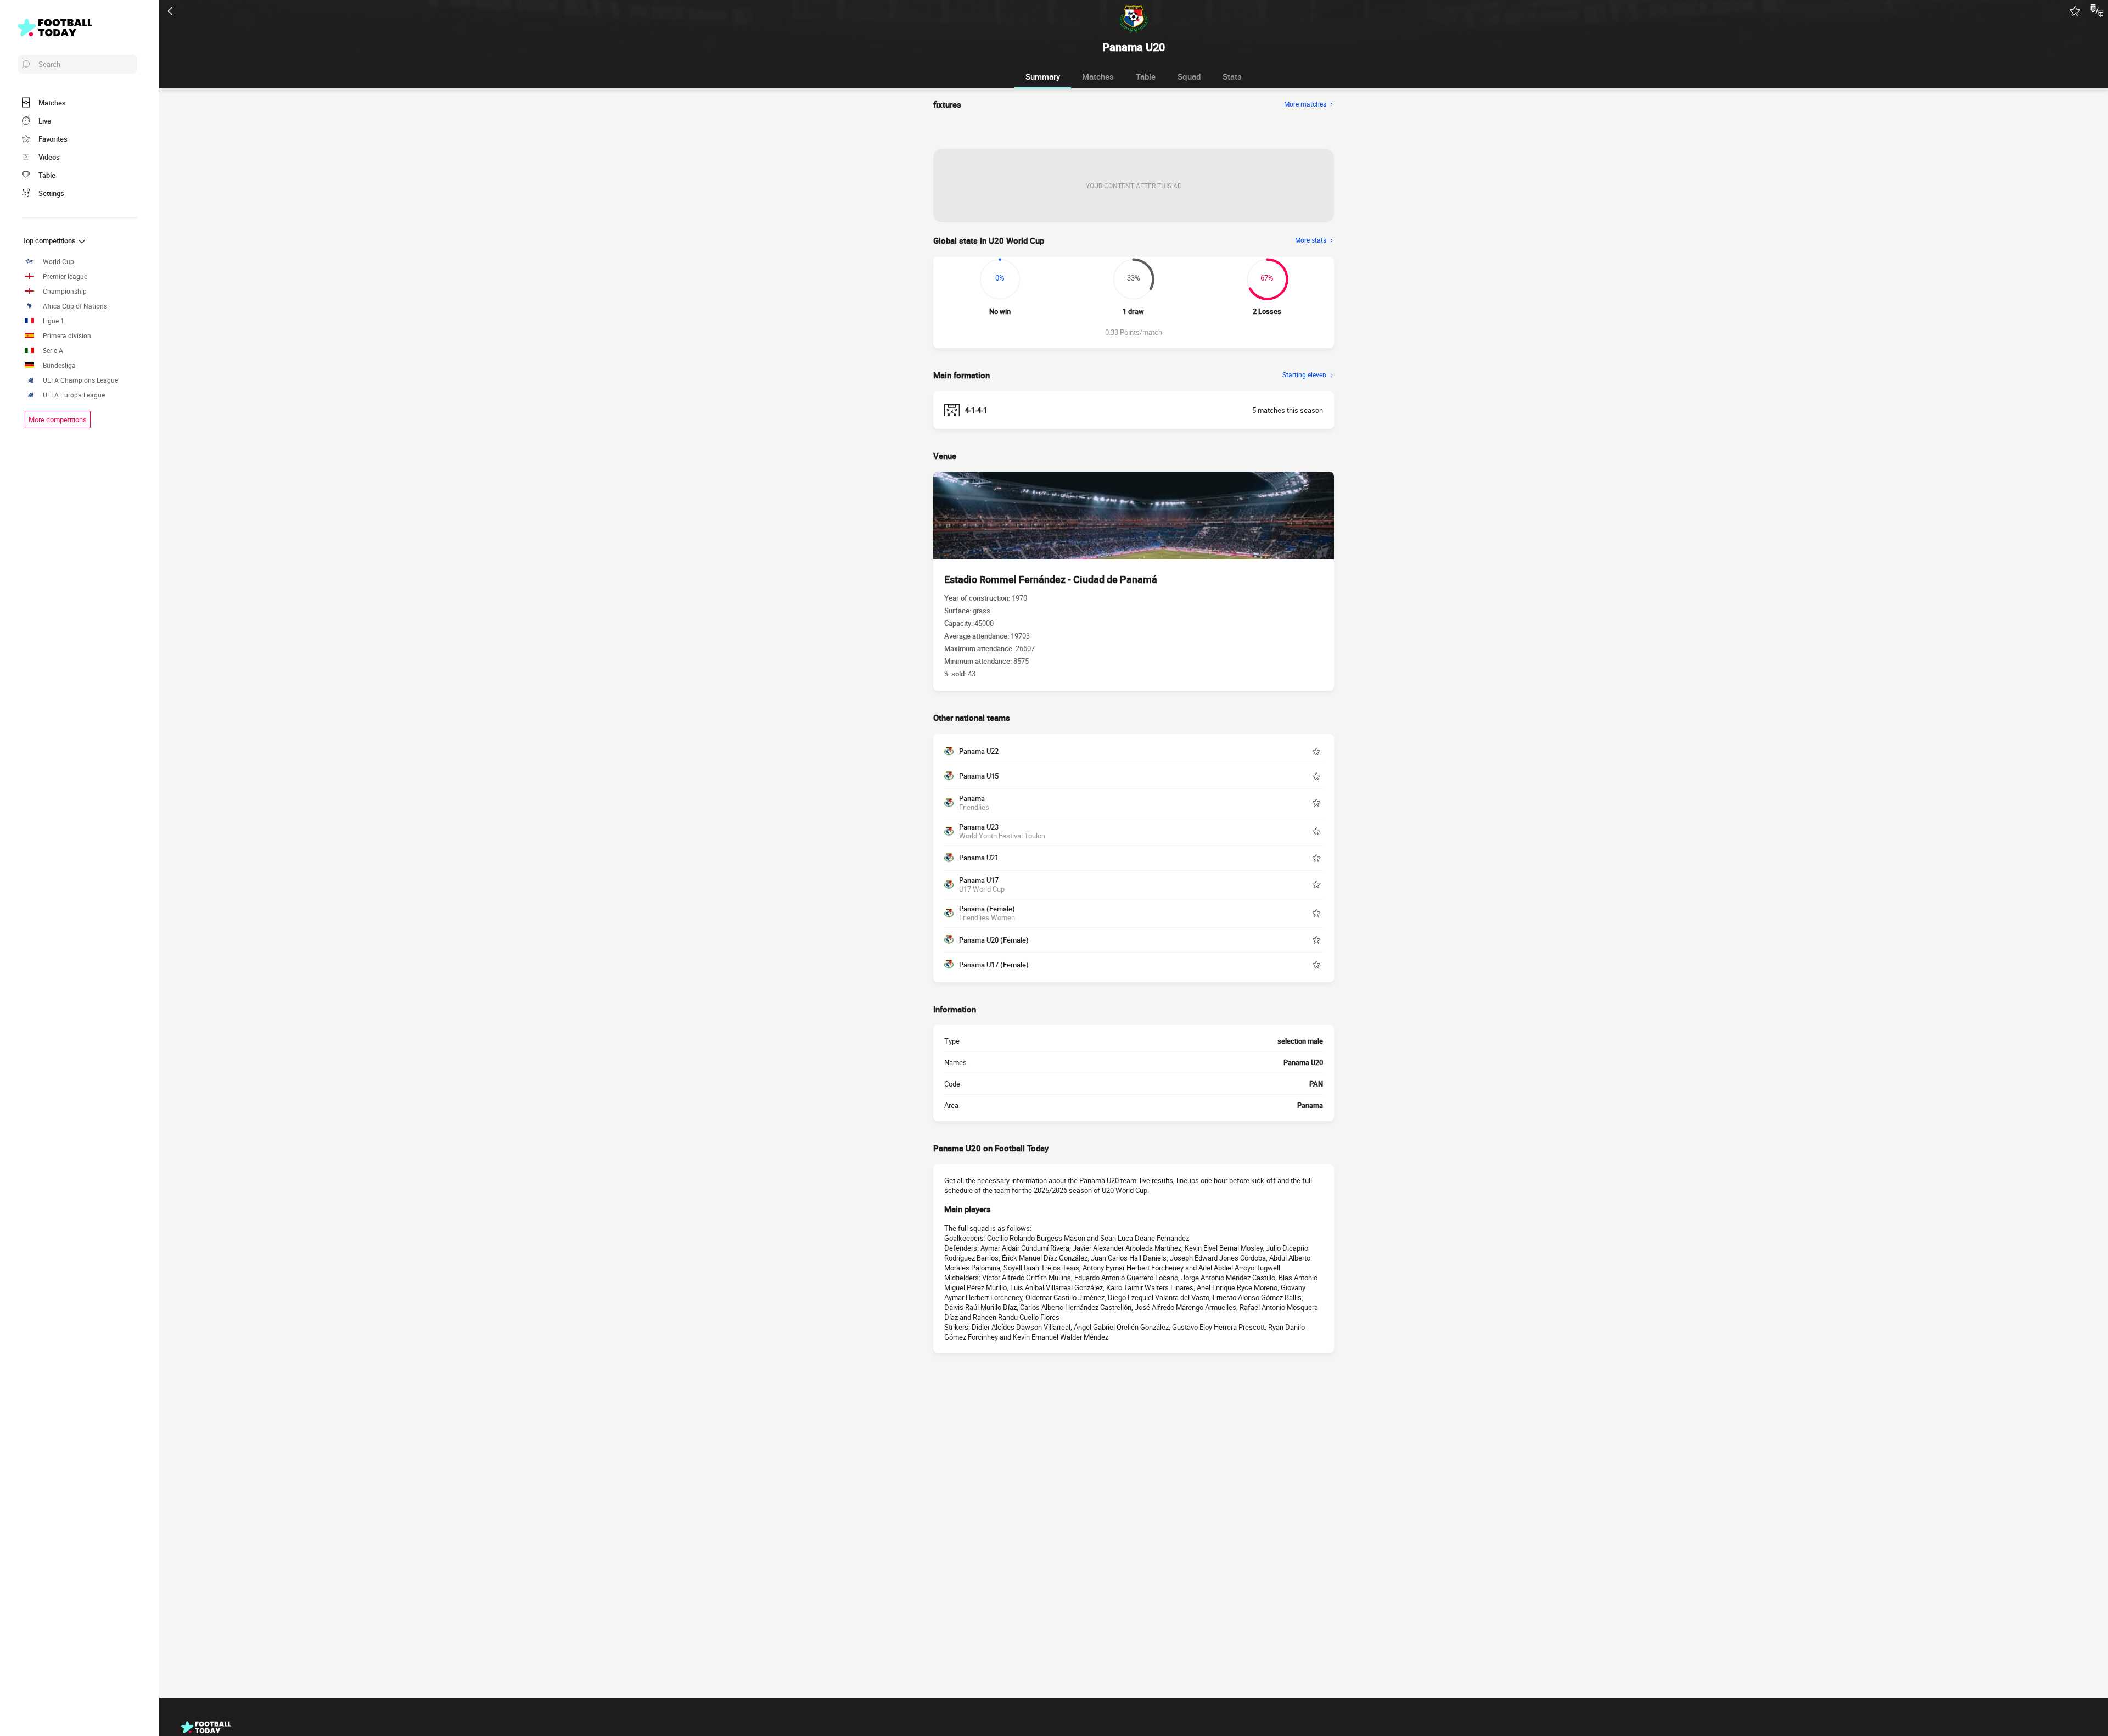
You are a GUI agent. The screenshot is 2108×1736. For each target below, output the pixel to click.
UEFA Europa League (74, 395)
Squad (1189, 76)
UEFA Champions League (80, 380)
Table (1146, 76)
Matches (1098, 76)
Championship (65, 291)
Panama (1310, 1105)
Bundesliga (59, 365)
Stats (1232, 76)
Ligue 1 (54, 321)
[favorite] (2075, 11)
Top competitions (50, 240)
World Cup (58, 262)
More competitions (58, 419)
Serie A (53, 351)
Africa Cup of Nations (75, 306)
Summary (1043, 76)
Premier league (65, 276)
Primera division (67, 336)
